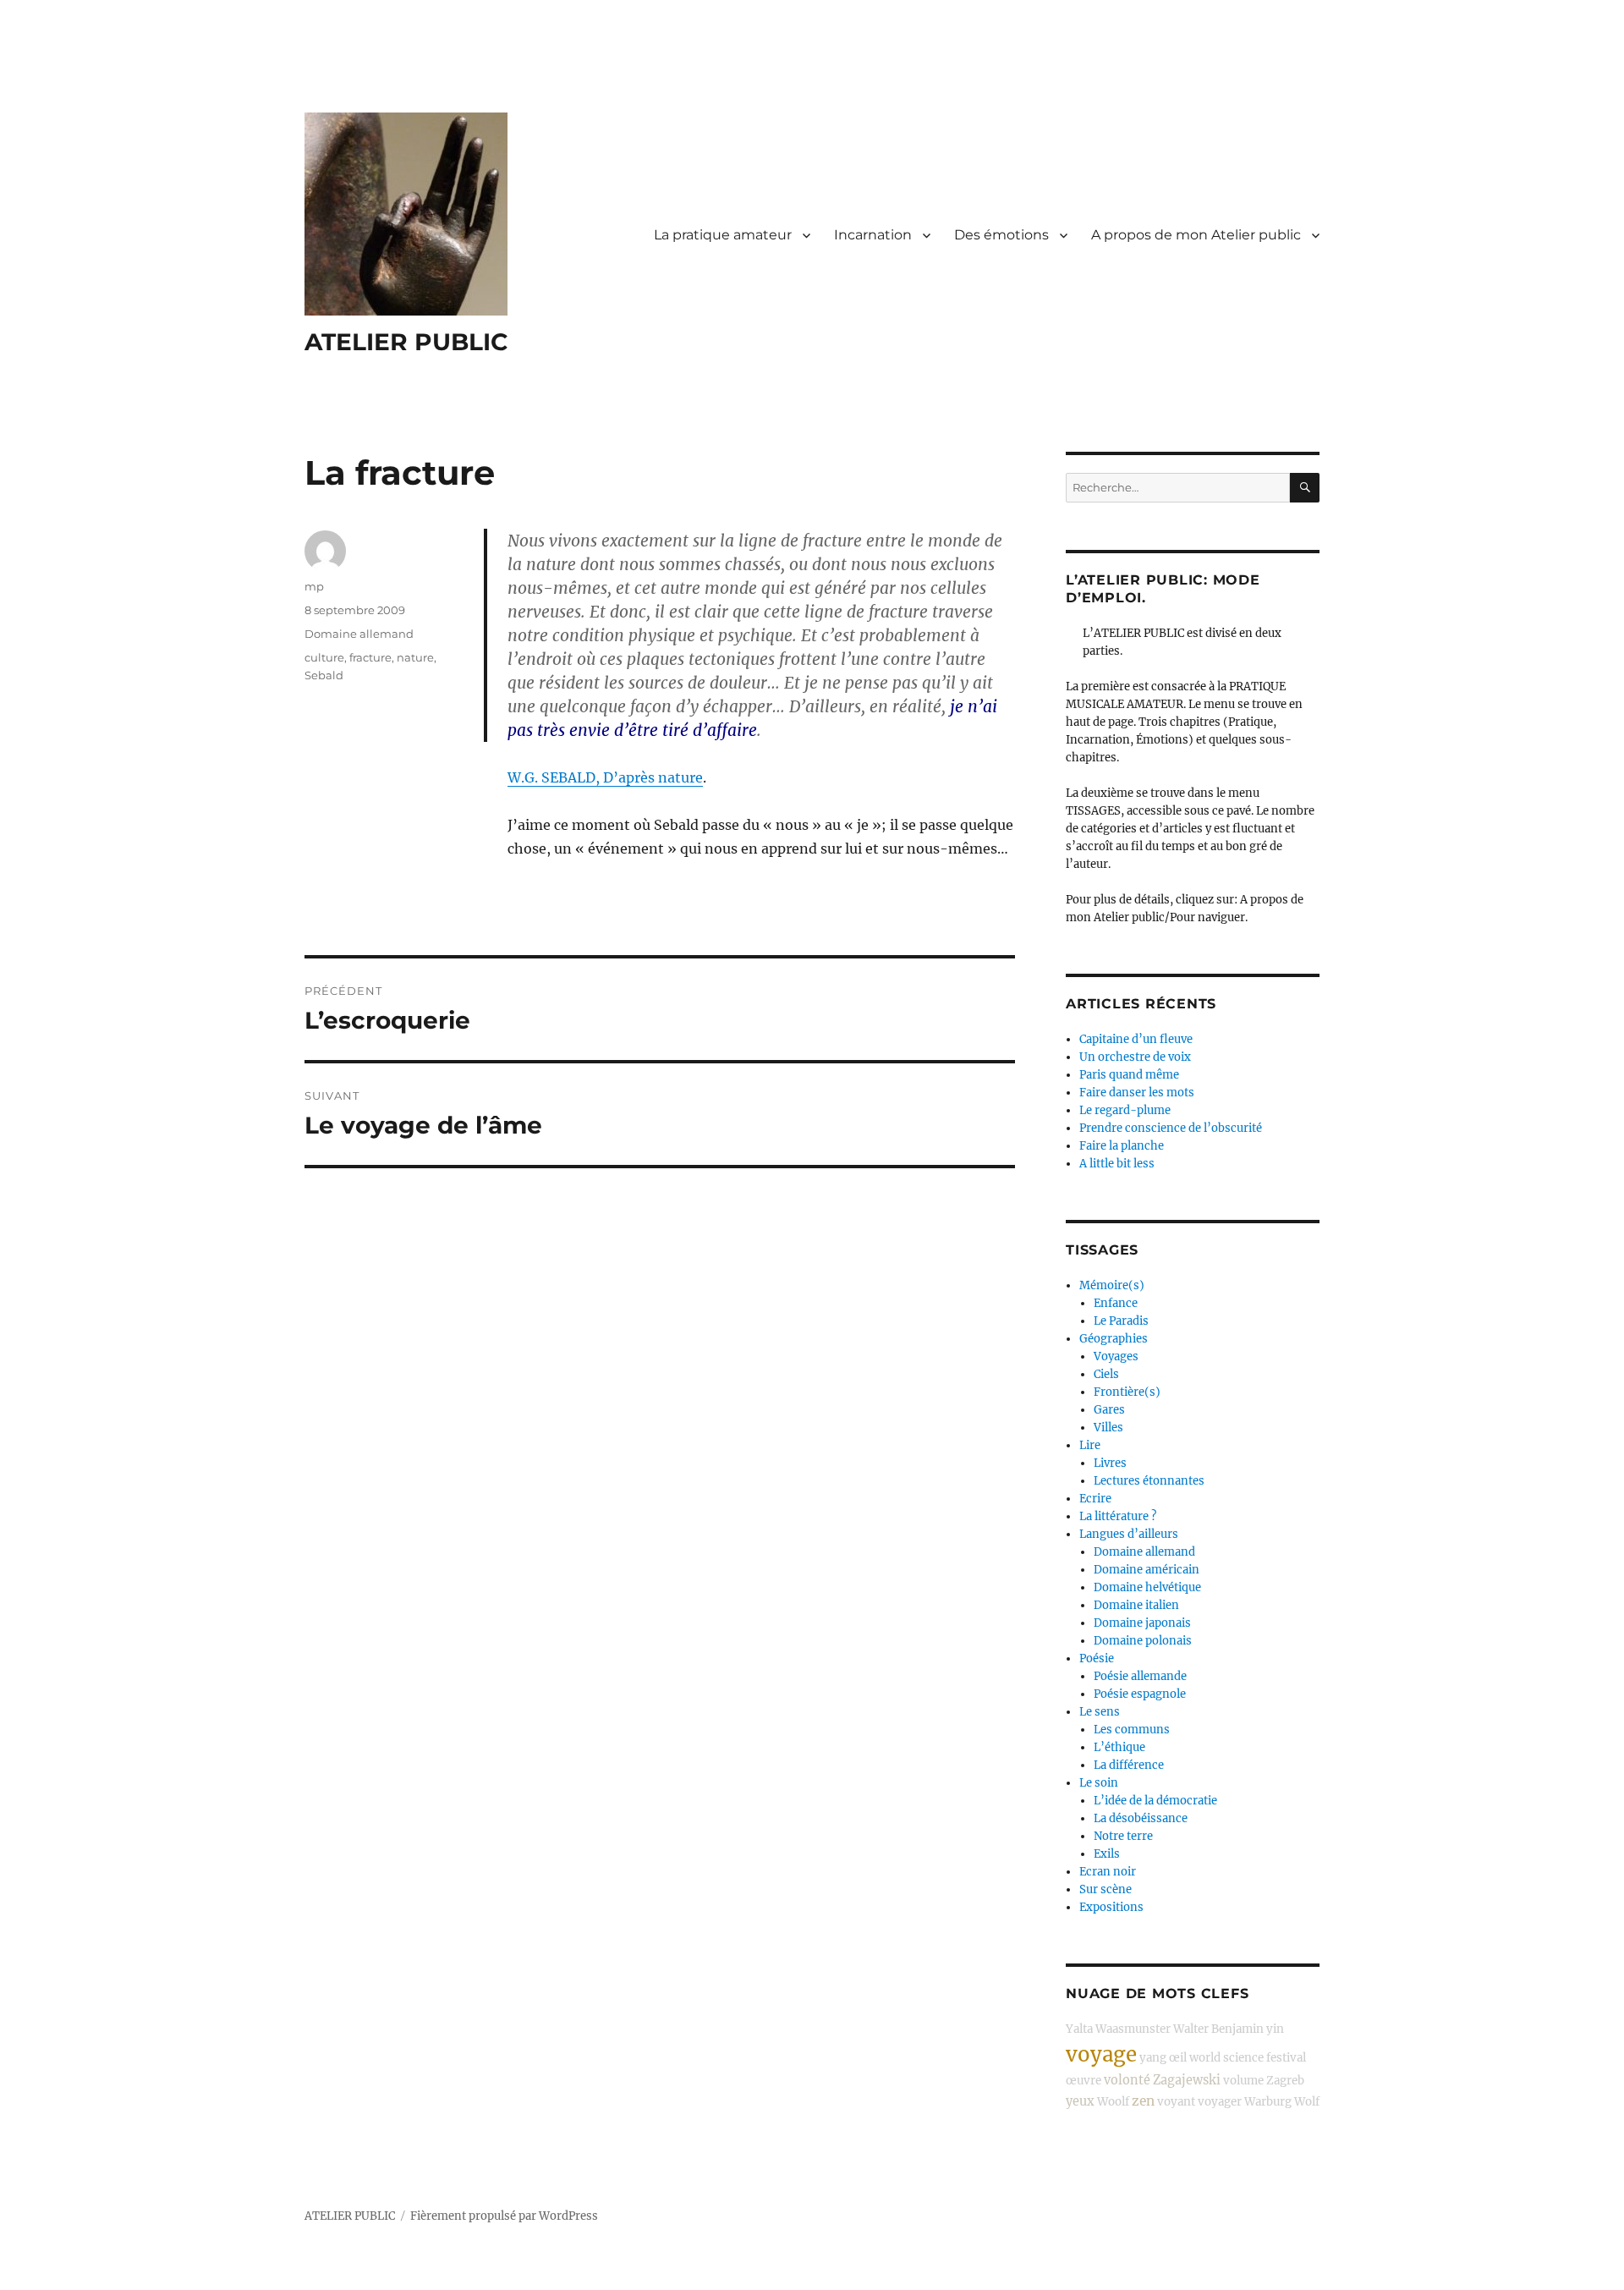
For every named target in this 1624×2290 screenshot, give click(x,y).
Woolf (1113, 2102)
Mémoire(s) (1112, 1285)
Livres (1110, 1463)
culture (324, 657)
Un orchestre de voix (1135, 1057)
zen (1143, 2101)
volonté (1127, 2080)
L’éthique (1119, 1747)
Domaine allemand (359, 634)
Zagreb (1285, 2081)
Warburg (1268, 2102)
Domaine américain (1147, 1570)
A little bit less (1117, 1164)
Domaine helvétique (1147, 1587)
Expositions (1111, 1907)
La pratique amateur (723, 235)
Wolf (1307, 2102)
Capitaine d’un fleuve (1136, 1039)
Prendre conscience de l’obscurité (1171, 1128)
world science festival (1248, 2058)
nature (415, 657)
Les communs (1132, 1730)
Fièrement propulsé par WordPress (504, 2216)
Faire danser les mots (1137, 1093)
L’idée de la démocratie (1155, 1801)
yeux (1080, 2101)
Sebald (324, 675)
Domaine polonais (1143, 1641)
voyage (1101, 2054)
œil (1178, 2058)
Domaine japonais (1142, 1623)
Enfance (1116, 1303)
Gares (1109, 1410)
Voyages (1116, 1356)
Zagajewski (1187, 2080)
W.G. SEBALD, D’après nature (605, 777)
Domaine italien (1136, 1605)
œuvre (1084, 2081)
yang (1153, 2058)
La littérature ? (1118, 1516)
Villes (1108, 1428)
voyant (1176, 2102)
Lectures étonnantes (1149, 1481)
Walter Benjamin (1218, 2029)
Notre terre (1123, 1836)
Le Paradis (1121, 1321)
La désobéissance (1141, 1818)
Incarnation (873, 235)
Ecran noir (1108, 1872)
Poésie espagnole (1140, 1694)
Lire (1090, 1445)
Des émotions (1001, 235)
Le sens (1100, 1712)
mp (314, 586)
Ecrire (1095, 1499)
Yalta (1079, 2029)
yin (1275, 2029)
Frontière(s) (1127, 1392)
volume (1243, 2081)
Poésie (1097, 1658)
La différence (1129, 1765)
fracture (370, 657)
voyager (1220, 2102)
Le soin (1099, 1783)
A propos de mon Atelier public (1196, 235)
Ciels (1106, 1374)
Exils (1107, 1854)
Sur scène (1106, 1889)
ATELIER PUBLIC (406, 342)
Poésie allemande (1140, 1676)
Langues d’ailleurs (1129, 1534)
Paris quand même (1129, 1075)
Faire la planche (1122, 1146)
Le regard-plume (1125, 1110)
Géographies (1114, 1339)
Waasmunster (1133, 2029)
